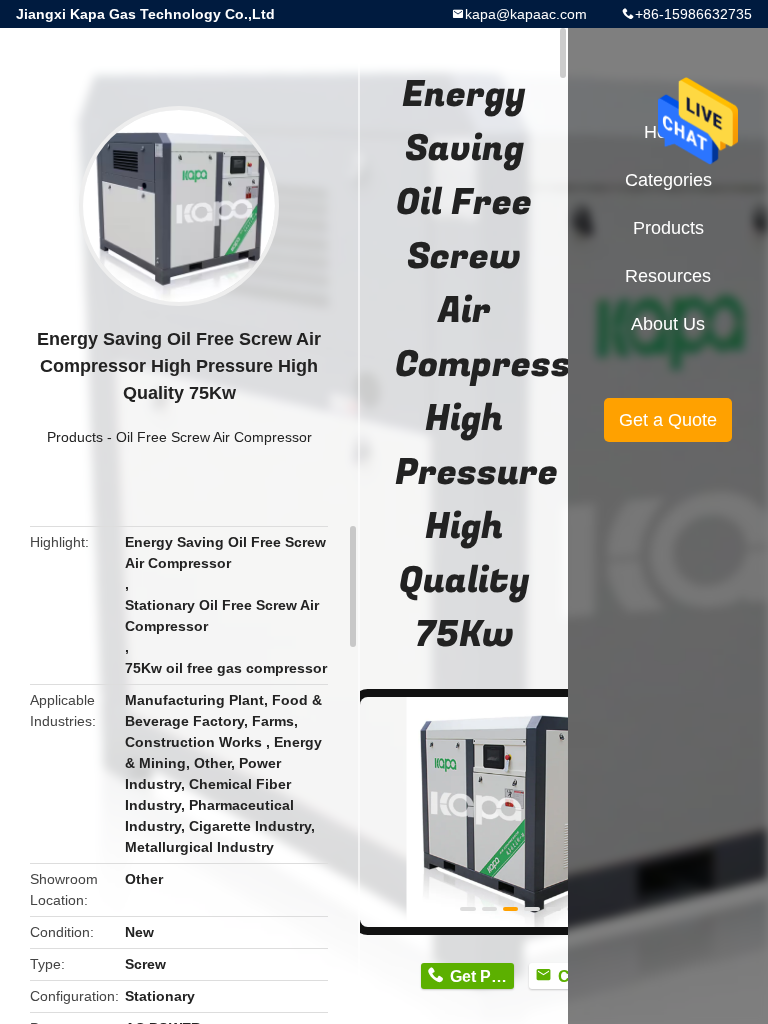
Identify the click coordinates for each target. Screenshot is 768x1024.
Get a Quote (668, 420)
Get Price (481, 976)
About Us (668, 324)
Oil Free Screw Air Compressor (214, 437)
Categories (668, 180)
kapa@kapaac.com (526, 14)
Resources (668, 276)
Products (75, 437)
